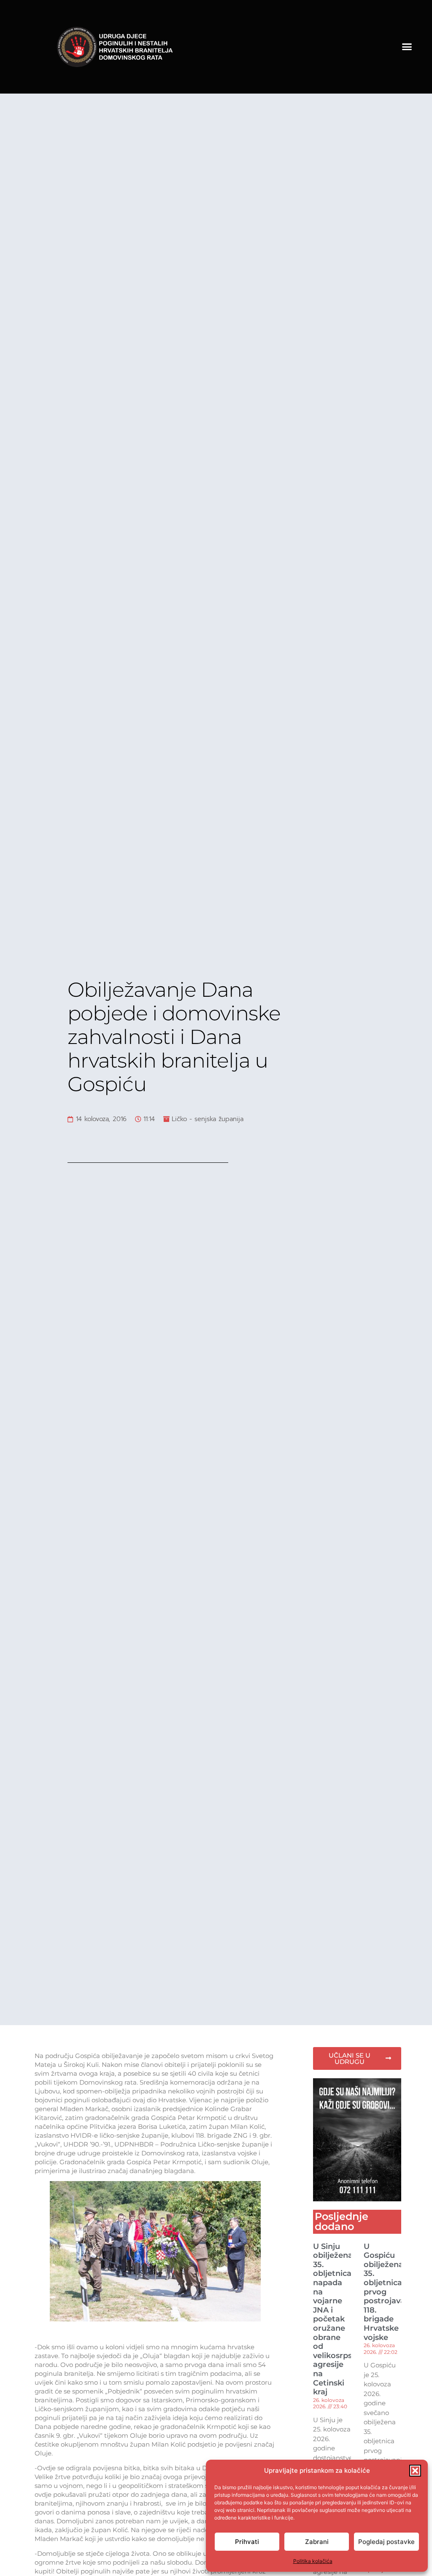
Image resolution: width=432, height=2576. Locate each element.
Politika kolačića (313, 2561)
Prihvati (247, 2542)
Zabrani (317, 2542)
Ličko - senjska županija (208, 1119)
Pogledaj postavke (386, 2542)
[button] (415, 2471)
